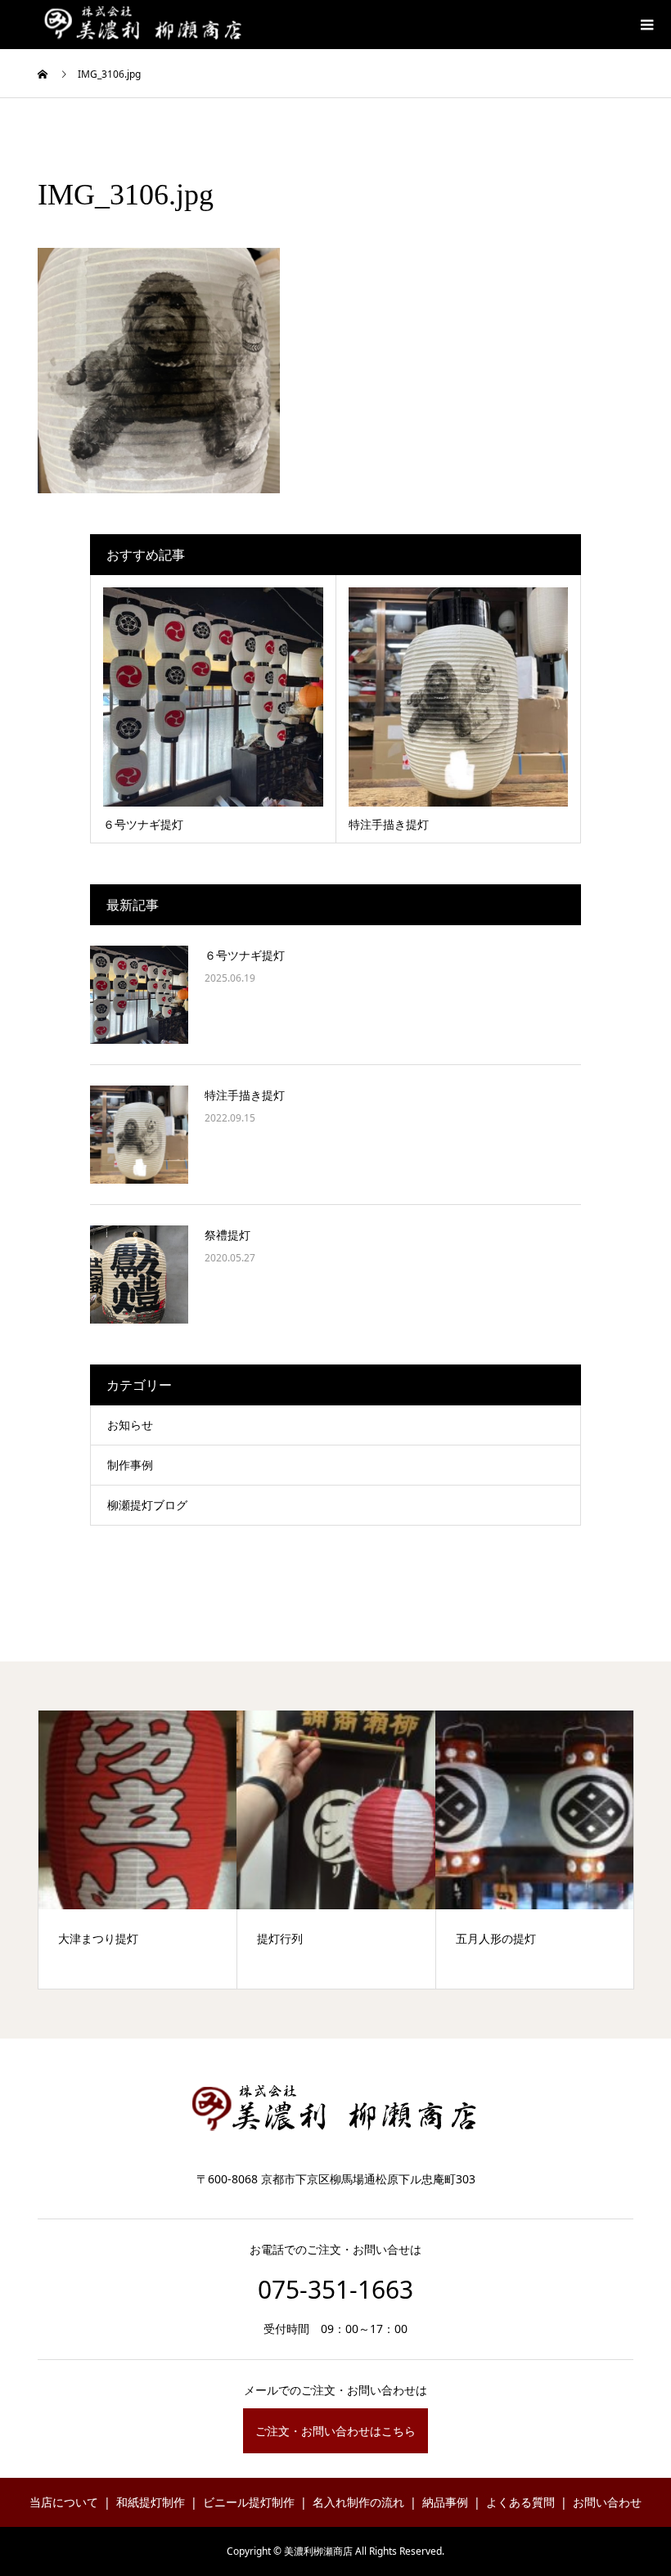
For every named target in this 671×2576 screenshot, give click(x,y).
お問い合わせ (607, 2502)
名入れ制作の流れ (358, 2502)
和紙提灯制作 (151, 2502)
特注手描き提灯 (245, 1095)
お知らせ (130, 1425)
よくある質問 (520, 2502)
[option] (138, 1850)
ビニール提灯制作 (249, 2502)
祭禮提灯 (227, 1235)
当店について (64, 2502)
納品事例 (445, 2502)
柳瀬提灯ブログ (147, 1505)
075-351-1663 (335, 2289)
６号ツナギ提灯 (245, 955)
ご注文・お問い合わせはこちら (335, 2431)
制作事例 (130, 1465)
